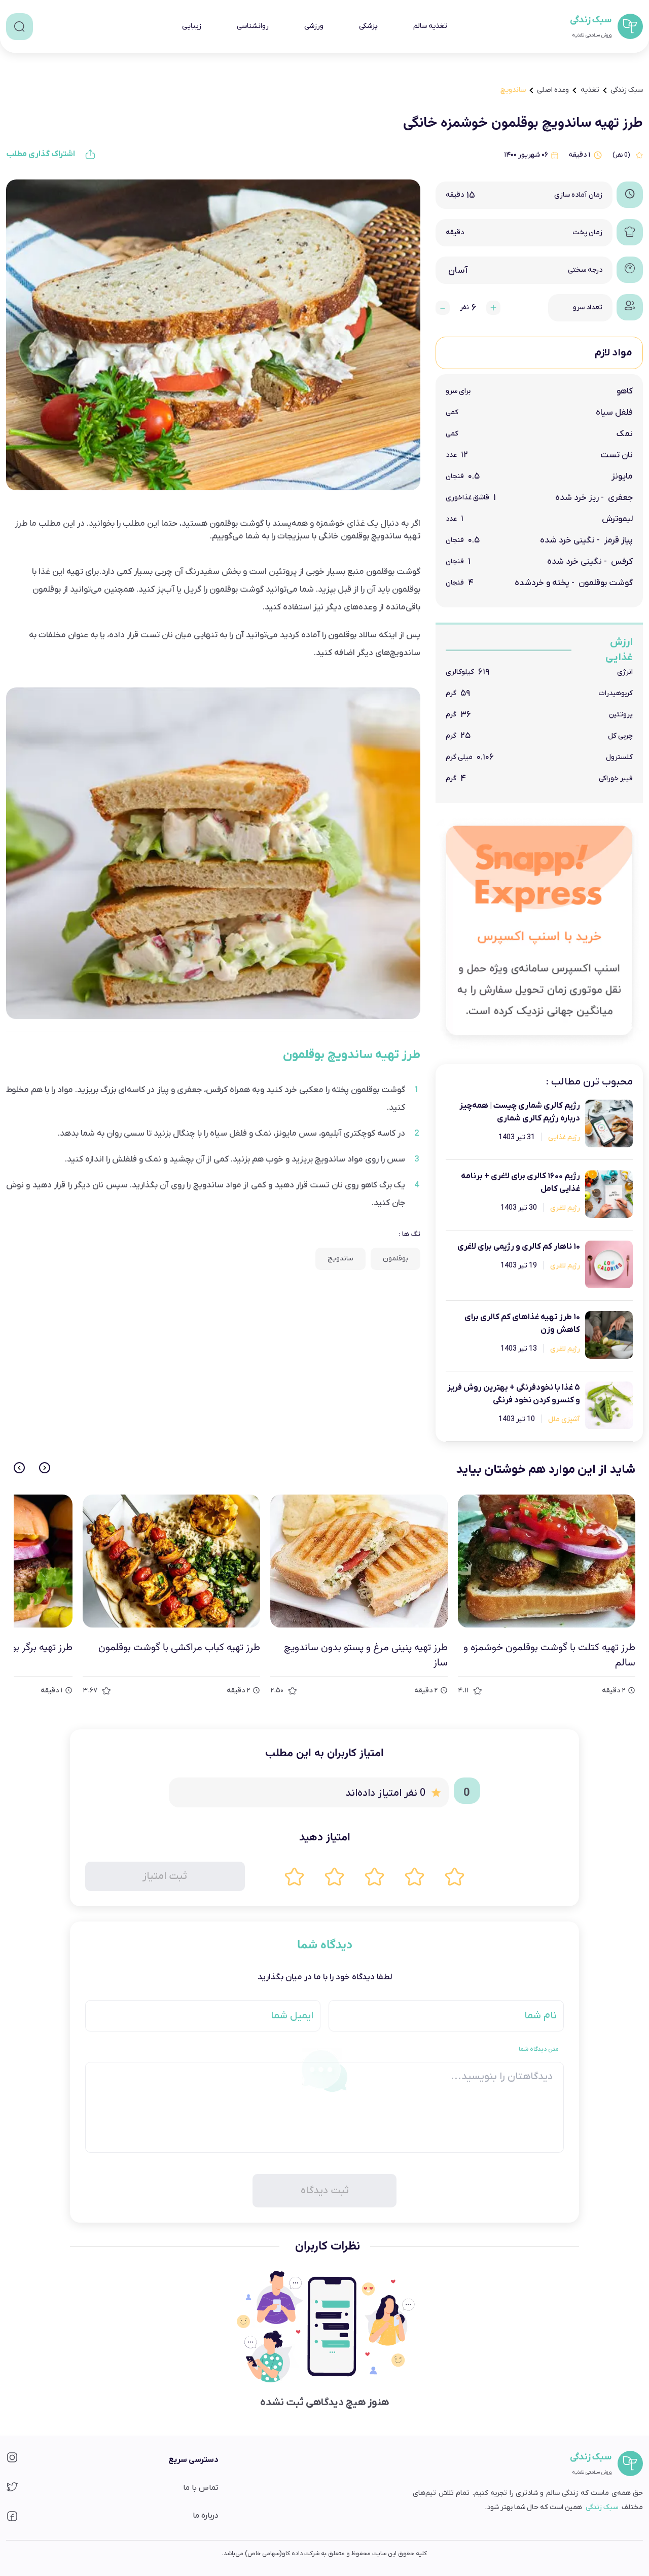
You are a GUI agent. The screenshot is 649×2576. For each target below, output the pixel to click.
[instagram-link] (12, 2461)
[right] (45, 1468)
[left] (19, 1468)
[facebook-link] (12, 2519)
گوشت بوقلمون (378, 1090)
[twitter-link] (12, 2490)
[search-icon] (20, 27)
